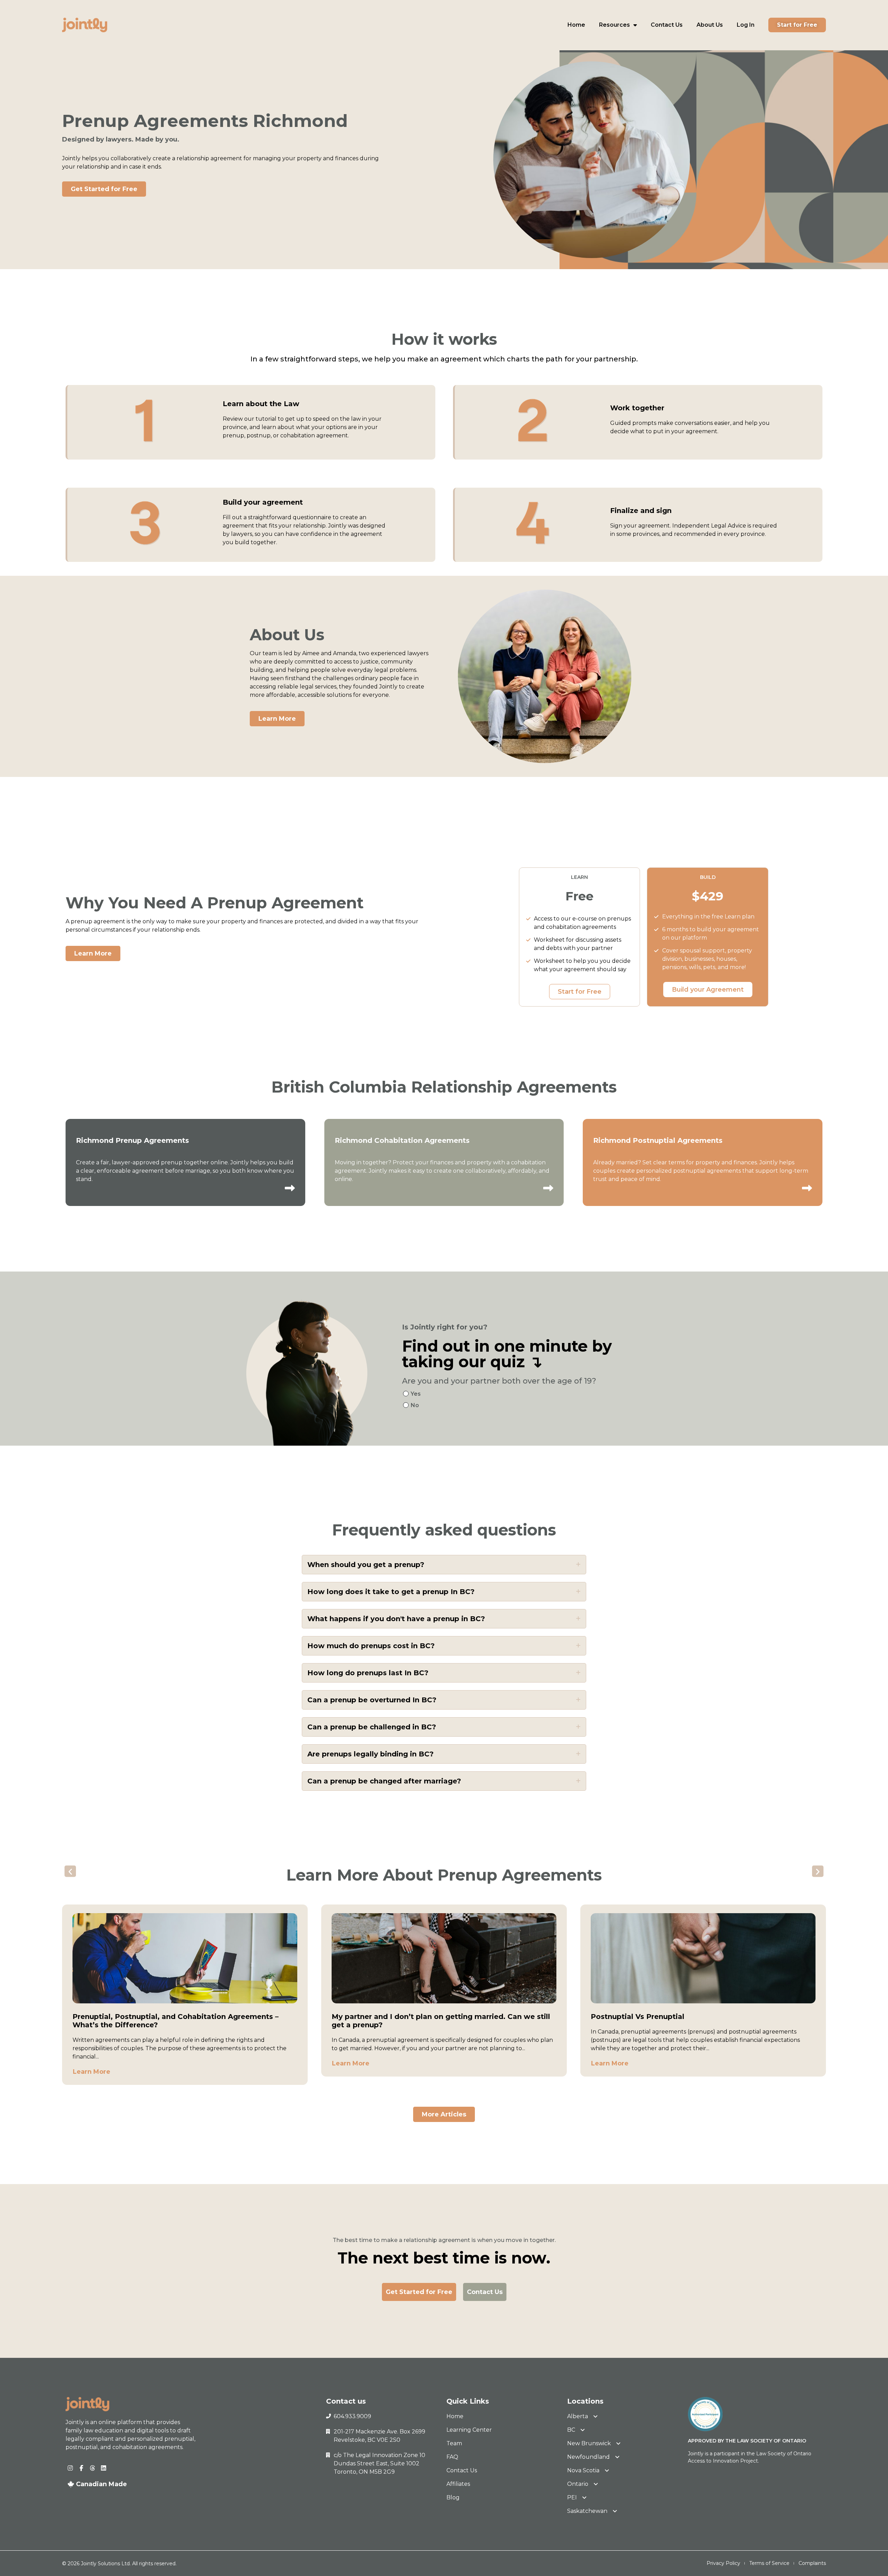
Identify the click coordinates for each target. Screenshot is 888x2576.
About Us (710, 25)
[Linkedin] (104, 2468)
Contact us (346, 2401)
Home (576, 25)
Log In (746, 25)
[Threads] (92, 2468)
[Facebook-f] (81, 2468)
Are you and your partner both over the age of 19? (499, 1381)
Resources (614, 25)
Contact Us (667, 25)
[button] (70, 1871)
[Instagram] (70, 2468)
